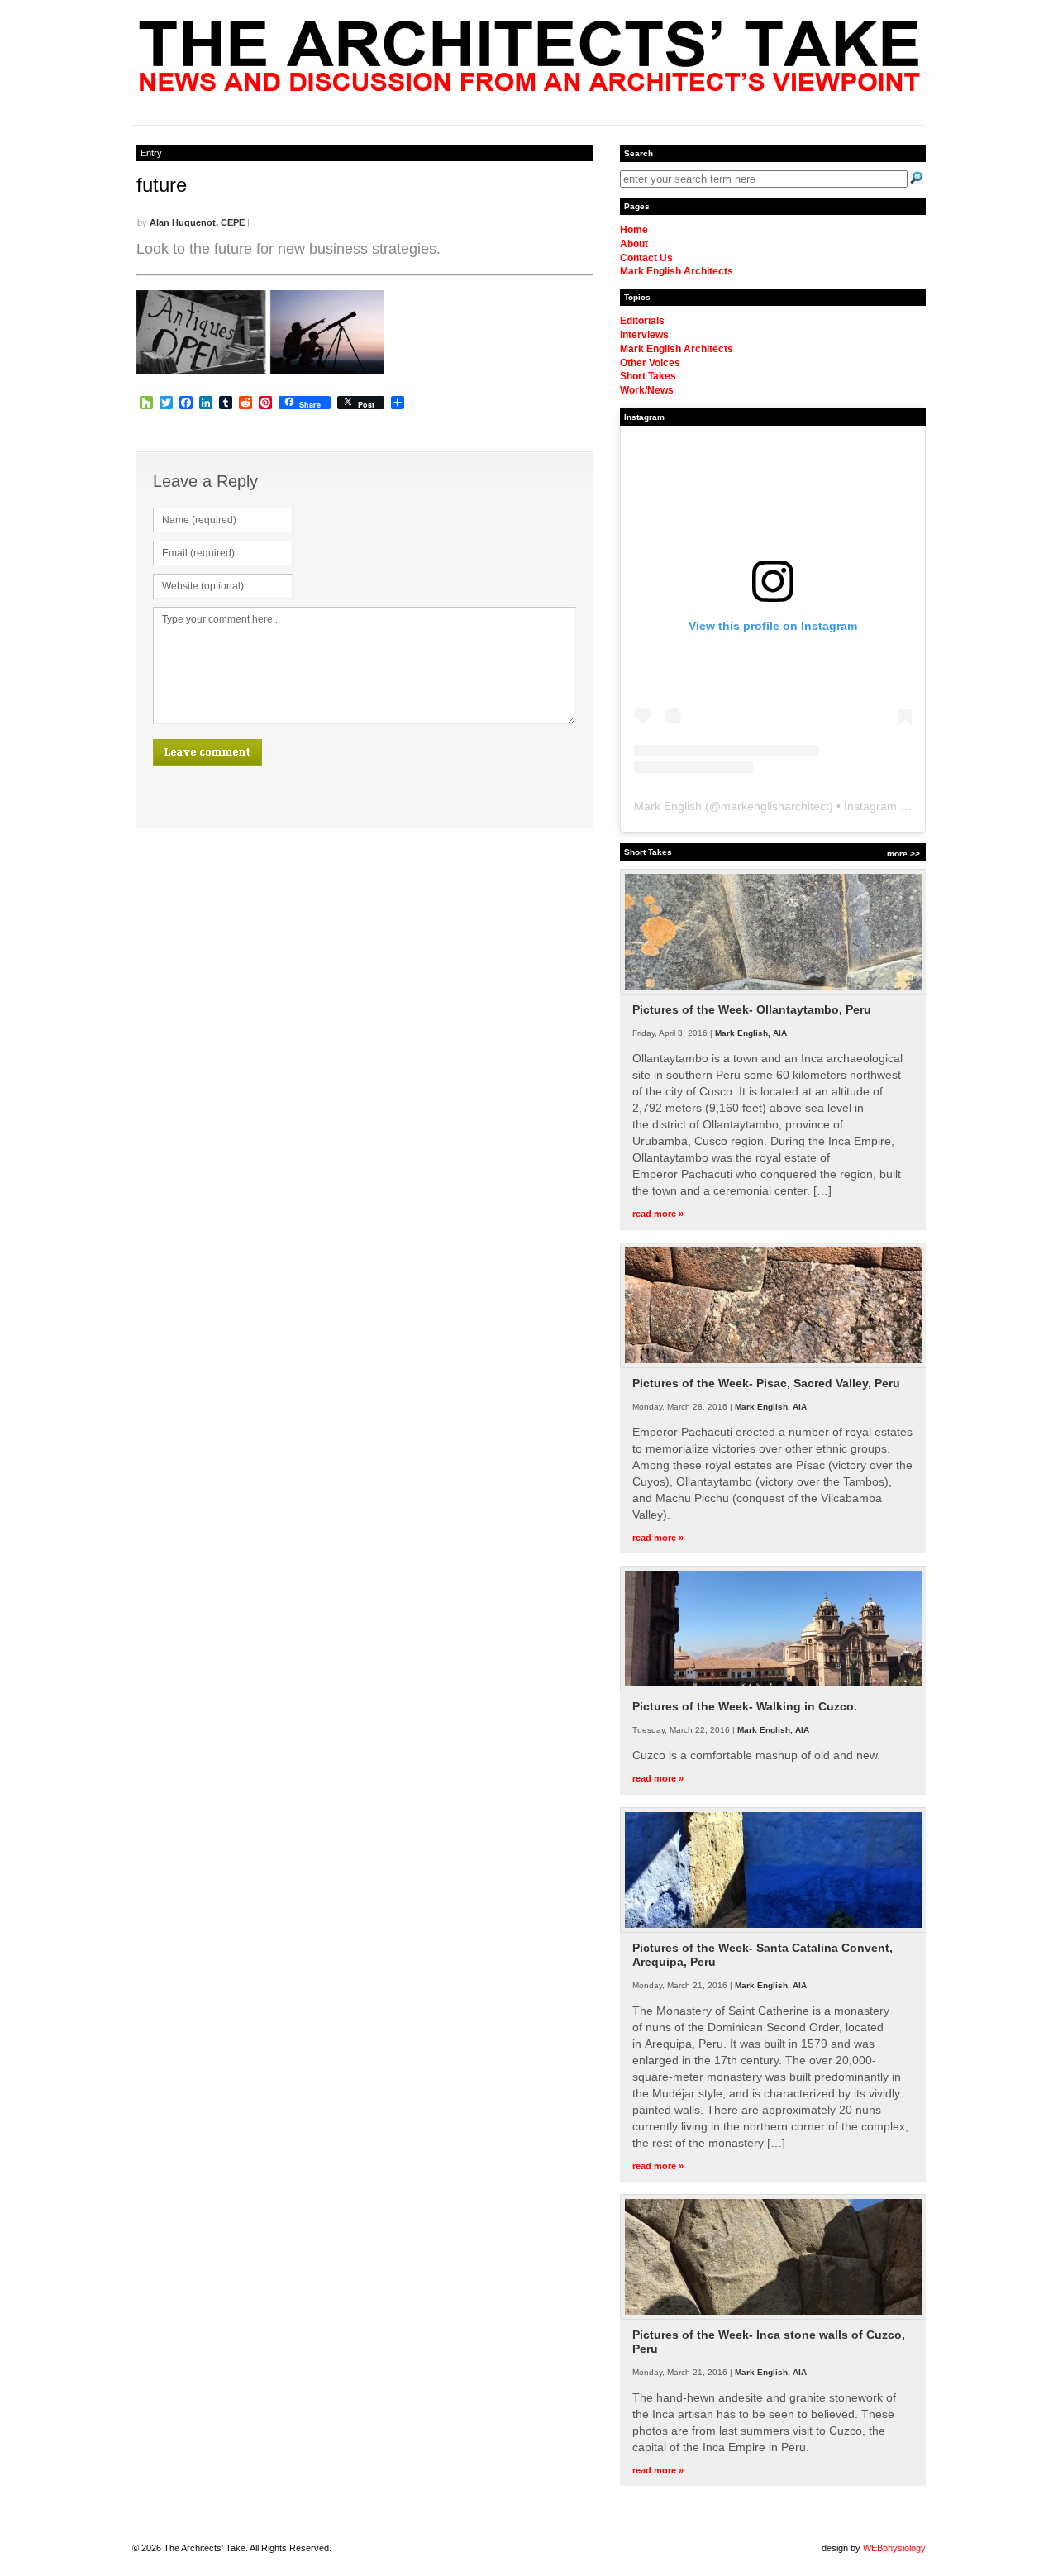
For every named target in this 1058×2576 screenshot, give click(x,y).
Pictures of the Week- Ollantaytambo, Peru (752, 1009)
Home (634, 230)
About (634, 244)
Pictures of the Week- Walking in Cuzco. (745, 1706)
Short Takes (648, 376)
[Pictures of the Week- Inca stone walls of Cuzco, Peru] (774, 2316)
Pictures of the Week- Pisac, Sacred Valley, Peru (766, 1383)
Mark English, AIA (751, 1033)
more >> (903, 854)
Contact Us (646, 258)
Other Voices (650, 363)
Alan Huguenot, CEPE (197, 222)
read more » (658, 1214)
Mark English (668, 806)
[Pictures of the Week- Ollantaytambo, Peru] (774, 991)
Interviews (644, 335)
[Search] (917, 178)
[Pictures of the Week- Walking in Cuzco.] (774, 1688)
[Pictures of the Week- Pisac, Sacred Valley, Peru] (774, 1365)
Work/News (647, 390)
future (162, 185)
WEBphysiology (894, 2548)
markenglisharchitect (775, 806)
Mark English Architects (677, 271)
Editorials (642, 321)
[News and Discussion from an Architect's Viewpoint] (529, 87)
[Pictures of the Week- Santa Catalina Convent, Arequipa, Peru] (774, 1930)
